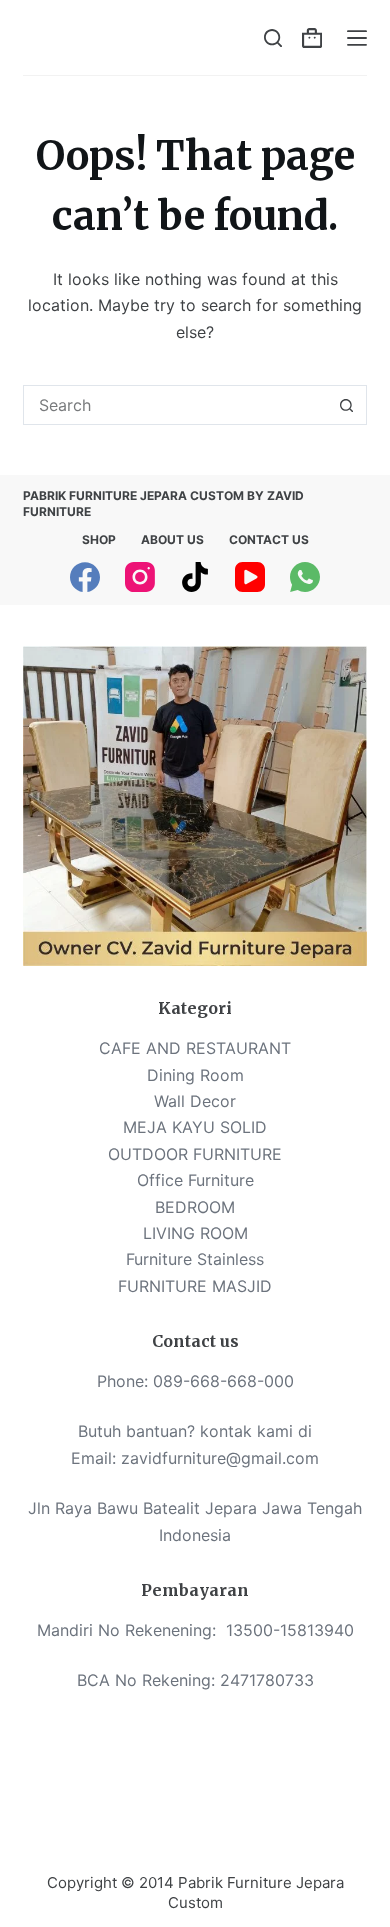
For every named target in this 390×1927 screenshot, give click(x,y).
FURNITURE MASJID (195, 1286)
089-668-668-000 (223, 1381)
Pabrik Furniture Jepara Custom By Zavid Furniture (163, 503)
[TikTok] (195, 577)
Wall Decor (195, 1101)
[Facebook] (85, 577)
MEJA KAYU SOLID (195, 1127)
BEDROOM (195, 1207)
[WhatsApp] (305, 577)
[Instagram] (140, 577)
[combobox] (175, 405)
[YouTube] (250, 577)
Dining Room (195, 1075)
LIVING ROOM (195, 1233)
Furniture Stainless (195, 1259)
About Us (172, 539)
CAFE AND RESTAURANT (195, 1048)
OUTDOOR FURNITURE (195, 1154)
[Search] (273, 38)
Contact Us (269, 539)
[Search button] (347, 405)
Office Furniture (195, 1180)
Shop (99, 539)
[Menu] (357, 38)
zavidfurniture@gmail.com (220, 1458)
